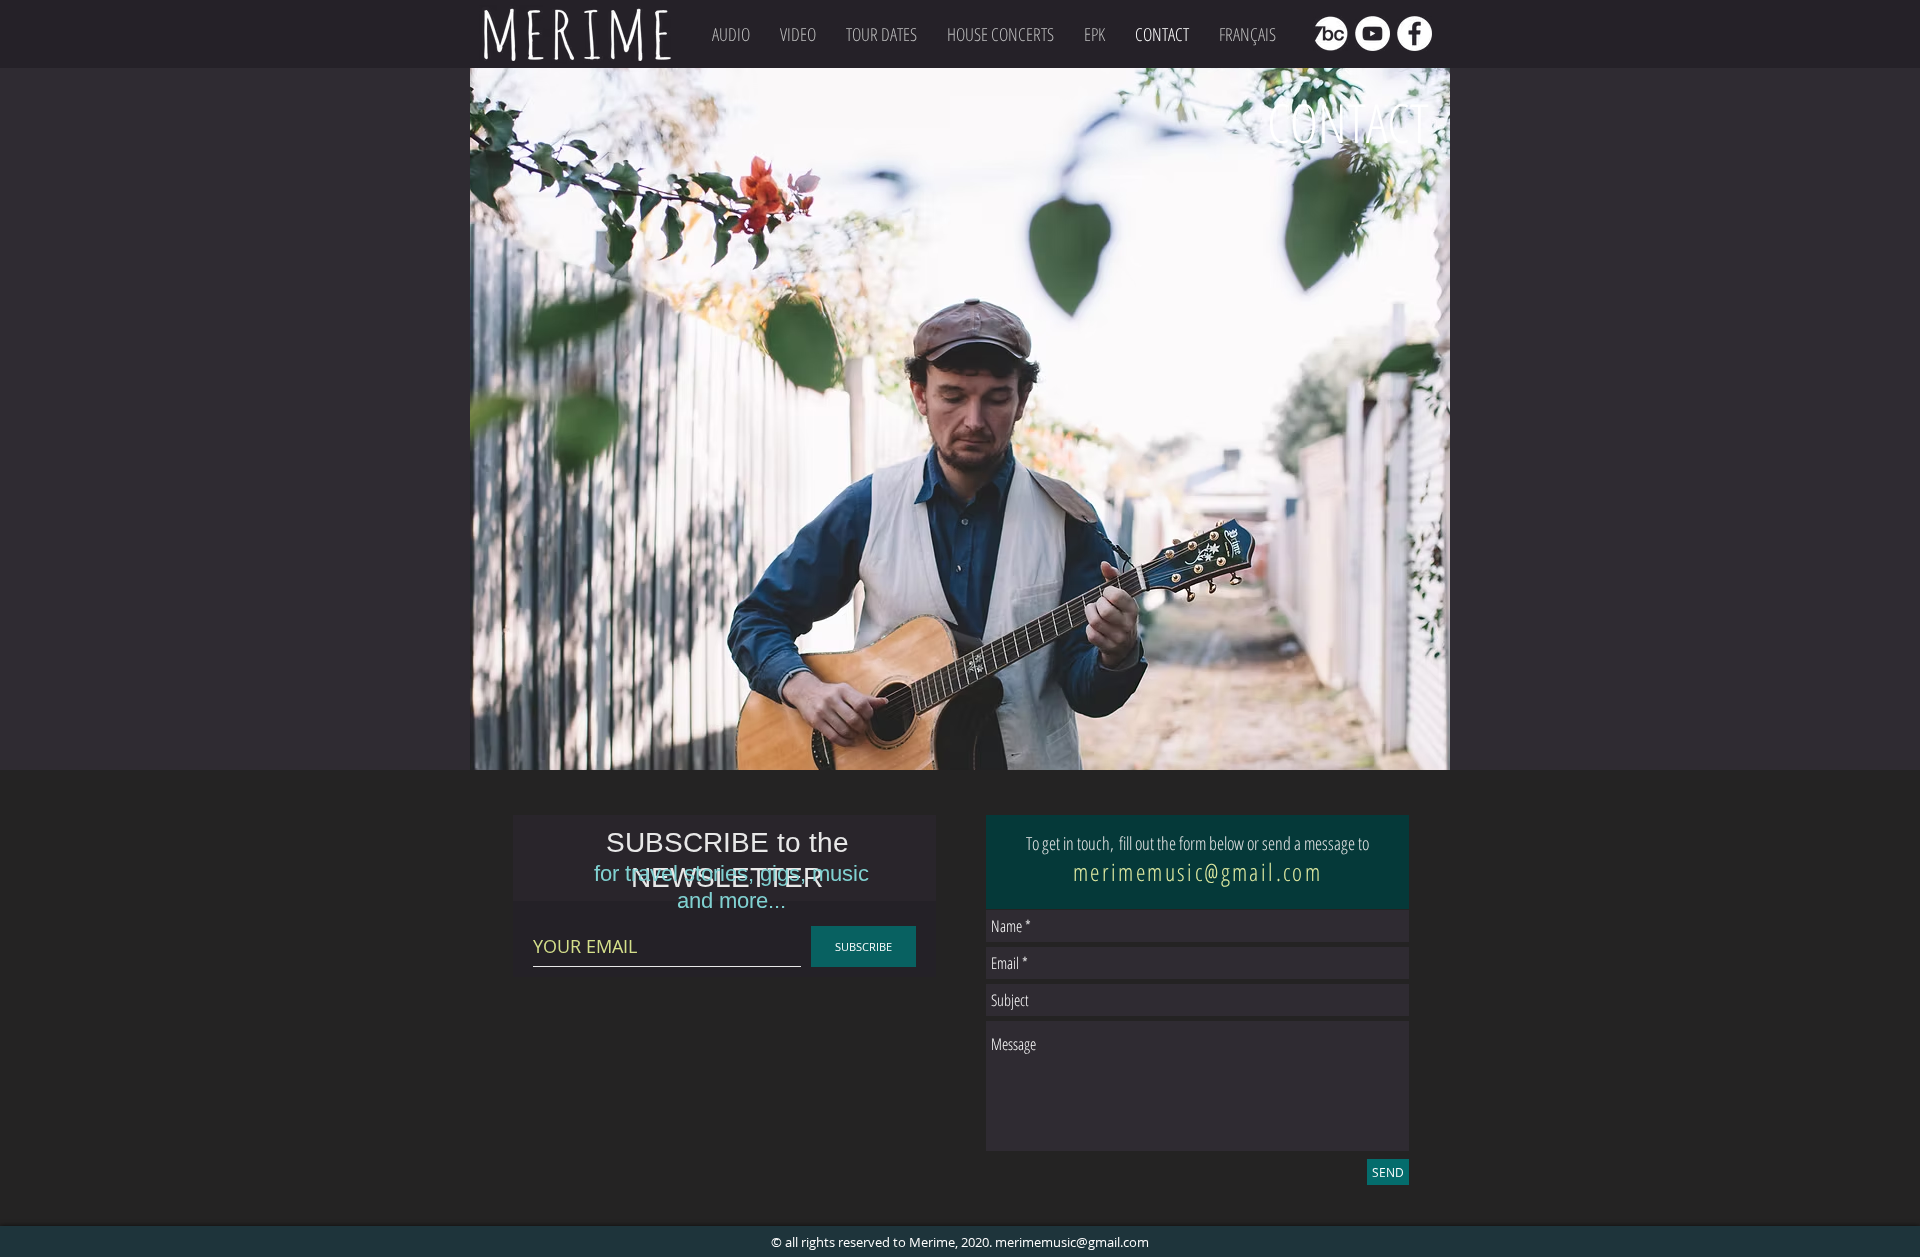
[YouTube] (1372, 33)
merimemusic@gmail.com (1197, 871)
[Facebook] (1414, 33)
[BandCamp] (1330, 33)
